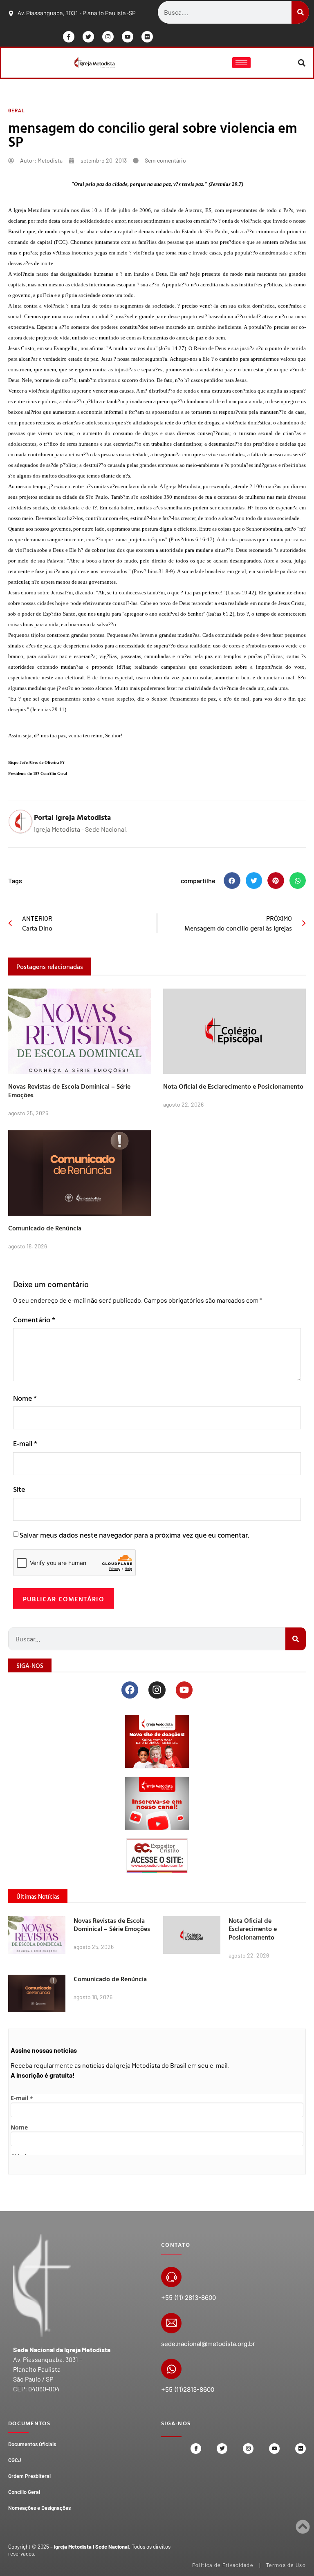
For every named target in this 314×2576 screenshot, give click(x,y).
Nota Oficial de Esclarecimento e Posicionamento (233, 1086)
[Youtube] (128, 37)
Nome (25, 1398)
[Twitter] (88, 37)
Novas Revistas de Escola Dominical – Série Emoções (69, 1090)
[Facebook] (130, 1690)
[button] (302, 63)
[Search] (300, 12)
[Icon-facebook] (69, 37)
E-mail (25, 1443)
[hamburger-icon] (241, 63)
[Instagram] (108, 37)
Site (19, 1489)
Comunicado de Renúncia (45, 1228)
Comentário (34, 1320)
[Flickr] (147, 37)
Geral (17, 110)
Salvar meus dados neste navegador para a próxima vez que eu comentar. (134, 1535)
